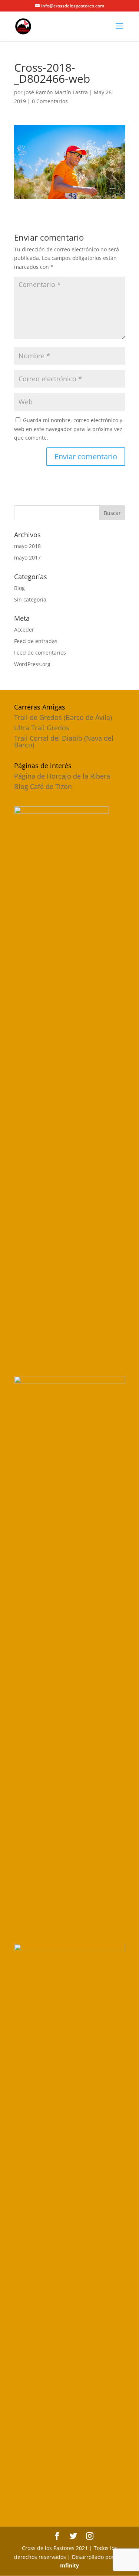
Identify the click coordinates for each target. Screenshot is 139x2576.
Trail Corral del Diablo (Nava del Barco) (64, 741)
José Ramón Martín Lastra (56, 92)
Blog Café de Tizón (43, 786)
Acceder (24, 630)
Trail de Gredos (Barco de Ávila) (63, 717)
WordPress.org (32, 664)
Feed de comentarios (40, 653)
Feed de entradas (36, 641)
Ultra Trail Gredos (42, 728)
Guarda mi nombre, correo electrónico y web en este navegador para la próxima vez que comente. (68, 429)
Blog (19, 588)
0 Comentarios (50, 101)
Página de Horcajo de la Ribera (62, 776)
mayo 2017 (27, 557)
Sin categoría (30, 599)
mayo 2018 (27, 546)
